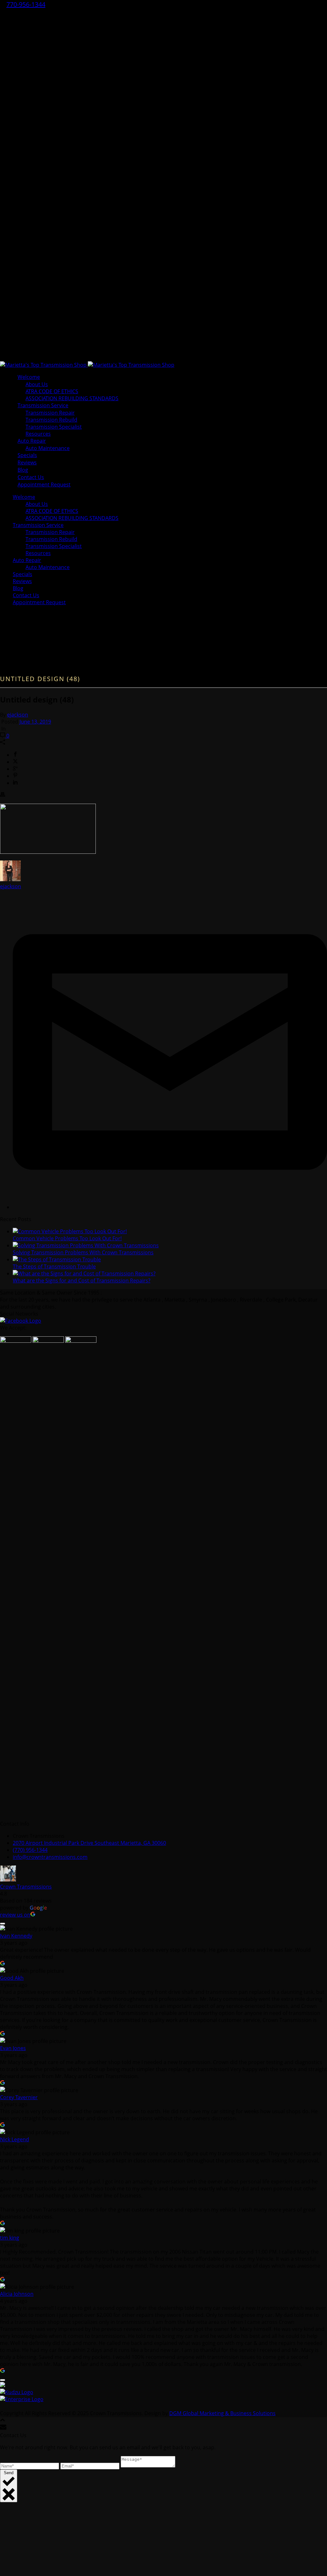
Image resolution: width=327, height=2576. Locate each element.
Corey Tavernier (19, 2097)
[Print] (3, 795)
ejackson (18, 715)
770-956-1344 (26, 4)
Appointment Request (44, 484)
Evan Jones (13, 2048)
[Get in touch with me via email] (170, 1207)
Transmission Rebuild (51, 420)
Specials (23, 574)
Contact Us (26, 595)
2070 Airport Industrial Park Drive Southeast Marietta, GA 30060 (89, 1843)
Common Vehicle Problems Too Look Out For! (67, 1238)
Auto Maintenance (48, 448)
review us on (15, 1915)
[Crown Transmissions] (87, 365)
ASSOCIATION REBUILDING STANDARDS (72, 518)
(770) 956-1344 (30, 1850)
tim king (10, 2238)
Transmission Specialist (54, 427)
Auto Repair (32, 441)
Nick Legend (15, 2139)
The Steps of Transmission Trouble (54, 1266)
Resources (38, 553)
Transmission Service (43, 405)
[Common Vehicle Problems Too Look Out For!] (70, 1231)
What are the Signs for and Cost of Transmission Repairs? (82, 1280)
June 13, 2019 (35, 722)
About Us (37, 384)
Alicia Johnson (17, 2294)
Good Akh (12, 1978)
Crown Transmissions (26, 1887)
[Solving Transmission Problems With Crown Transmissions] (86, 1245)
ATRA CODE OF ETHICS (52, 391)
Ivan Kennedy (16, 1936)
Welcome (29, 377)
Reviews (22, 581)
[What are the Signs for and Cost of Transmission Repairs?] (84, 1273)
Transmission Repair (50, 413)
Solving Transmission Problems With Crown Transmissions (83, 1252)
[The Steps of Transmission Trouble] (57, 1259)
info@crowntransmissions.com (50, 1857)
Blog (18, 588)
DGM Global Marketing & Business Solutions (222, 2413)
